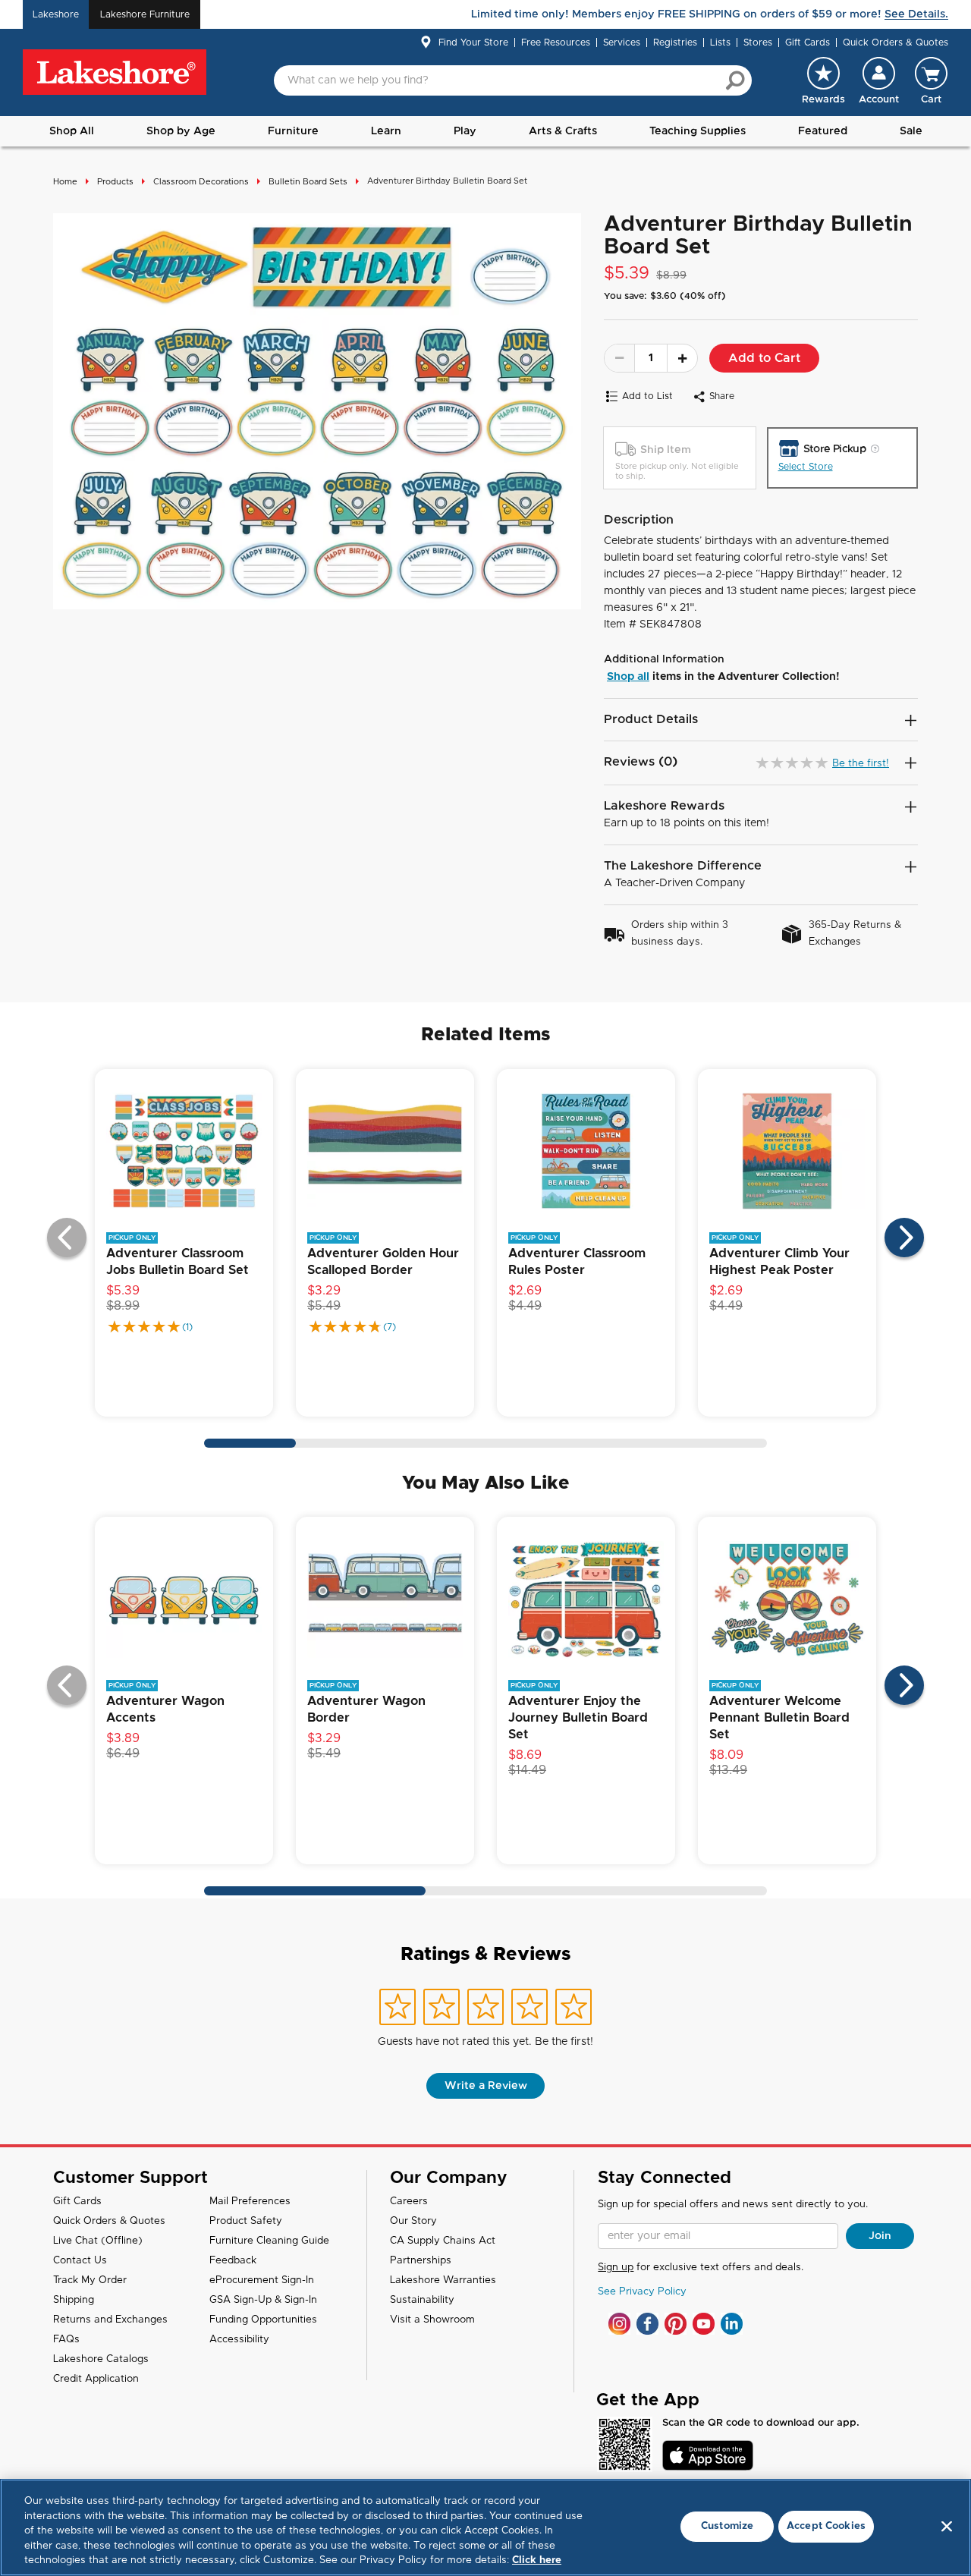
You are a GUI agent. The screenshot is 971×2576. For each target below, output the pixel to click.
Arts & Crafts (563, 131)
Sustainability (422, 2300)
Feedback (233, 2261)
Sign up (616, 2268)
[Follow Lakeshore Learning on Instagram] (619, 2324)
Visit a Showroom (432, 2320)
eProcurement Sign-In (262, 2280)
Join (880, 2236)
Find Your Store (473, 42)
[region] (485, 2527)
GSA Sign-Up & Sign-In (263, 2300)
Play (465, 131)
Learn (386, 131)
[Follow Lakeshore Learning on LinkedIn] (732, 2324)
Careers (409, 2202)
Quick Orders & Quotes (896, 42)
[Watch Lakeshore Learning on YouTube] (704, 2324)
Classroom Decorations (201, 182)
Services (622, 42)
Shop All (72, 131)
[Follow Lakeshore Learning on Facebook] (647, 2324)
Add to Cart (764, 358)
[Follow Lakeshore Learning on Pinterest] (676, 2324)
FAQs (66, 2340)
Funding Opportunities (263, 2320)
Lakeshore (56, 14)
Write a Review (486, 2086)
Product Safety (246, 2221)
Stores (758, 42)
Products (115, 182)
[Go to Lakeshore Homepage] (115, 73)
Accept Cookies (826, 2526)
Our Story (413, 2221)
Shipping (74, 2300)
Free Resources (556, 42)
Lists (720, 42)
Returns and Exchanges (110, 2320)
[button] (879, 80)
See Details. (916, 14)
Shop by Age (181, 131)
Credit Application (96, 2379)
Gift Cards (808, 42)
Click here (537, 2560)
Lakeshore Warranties (443, 2280)
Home (65, 182)
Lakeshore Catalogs (101, 2359)
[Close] (947, 2527)
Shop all (628, 677)
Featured (823, 131)
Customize (727, 2526)
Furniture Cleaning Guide (269, 2241)
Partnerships (421, 2261)
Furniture (293, 131)
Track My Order (90, 2280)
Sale (911, 131)
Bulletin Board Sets (308, 182)
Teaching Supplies (698, 131)
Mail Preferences (250, 2202)
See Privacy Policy (642, 2292)
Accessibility (239, 2340)
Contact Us (80, 2261)
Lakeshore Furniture (145, 14)
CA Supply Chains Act (443, 2241)
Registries (675, 42)
